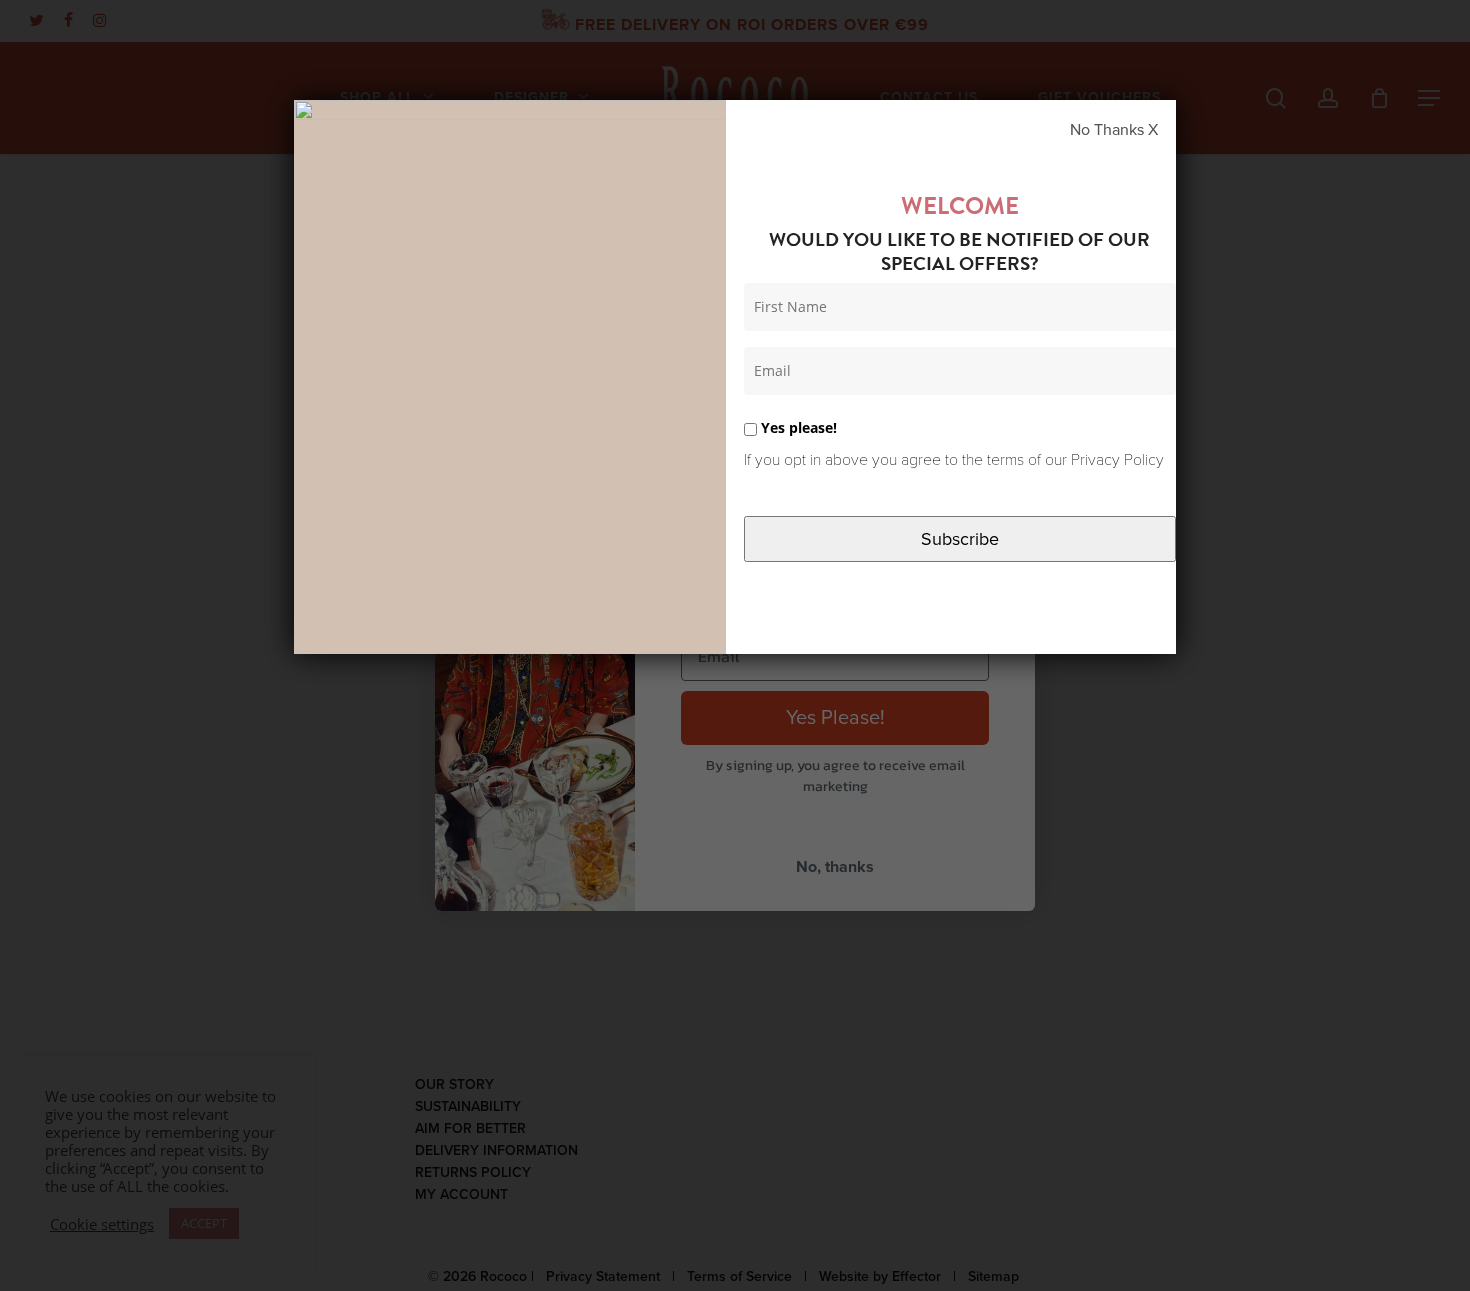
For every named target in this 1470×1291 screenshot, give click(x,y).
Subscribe (960, 539)
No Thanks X (1114, 130)
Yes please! (797, 427)
